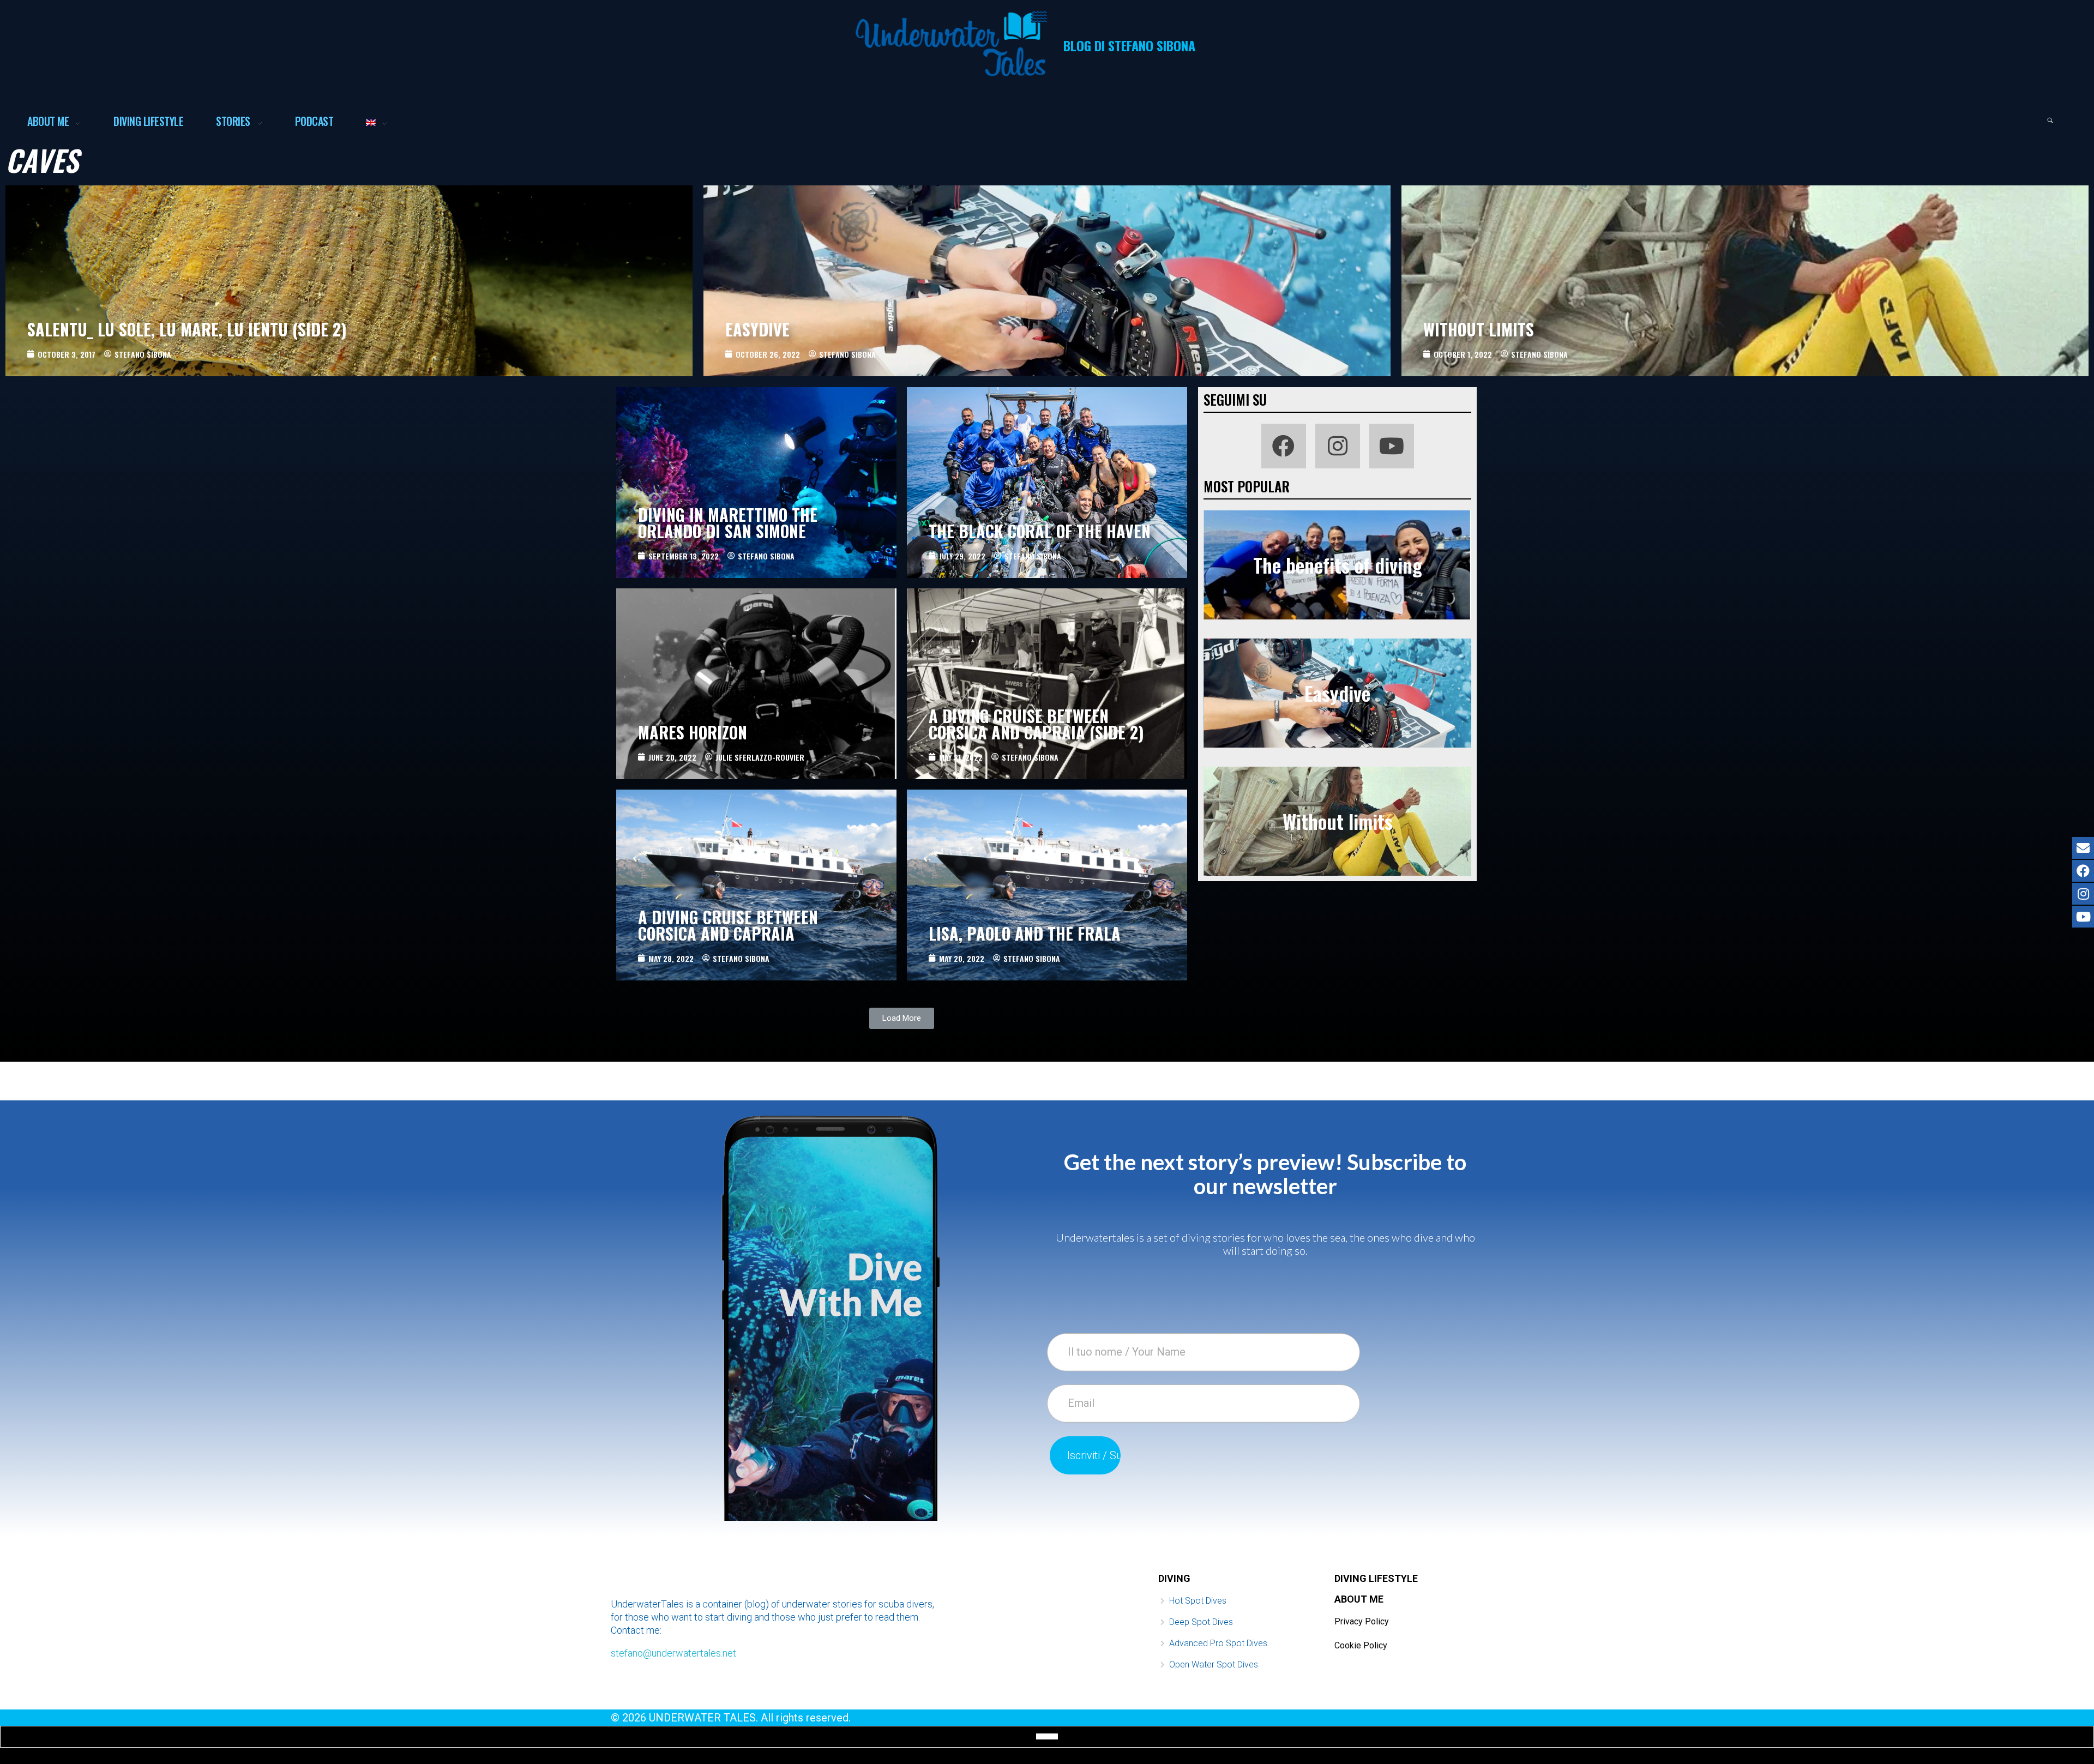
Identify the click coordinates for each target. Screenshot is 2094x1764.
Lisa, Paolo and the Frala (1025, 933)
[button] (902, 1018)
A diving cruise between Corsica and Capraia (728, 925)
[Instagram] (1338, 446)
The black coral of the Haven (1040, 531)
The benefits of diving (1338, 565)
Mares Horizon (693, 732)
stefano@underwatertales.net (673, 1653)
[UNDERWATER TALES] (951, 44)
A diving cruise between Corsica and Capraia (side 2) (1036, 724)
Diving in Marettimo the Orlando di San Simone (728, 523)
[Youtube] (1392, 446)
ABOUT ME (1359, 1599)
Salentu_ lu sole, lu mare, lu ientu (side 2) (187, 329)
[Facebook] (1284, 446)
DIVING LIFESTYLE (1376, 1578)
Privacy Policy (1362, 1621)
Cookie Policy (1361, 1645)
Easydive (757, 329)
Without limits (1479, 329)
